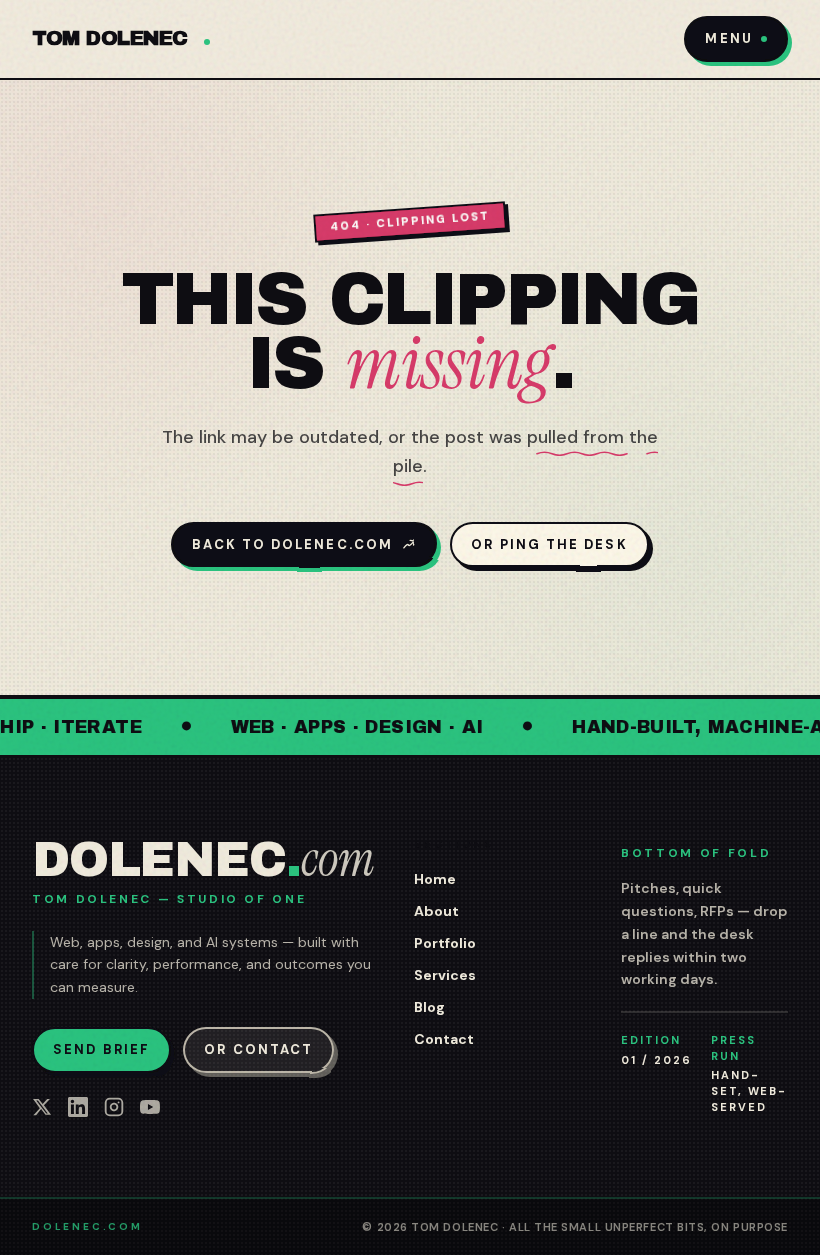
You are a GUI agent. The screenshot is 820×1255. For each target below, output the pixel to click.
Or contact (258, 1049)
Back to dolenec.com (292, 544)
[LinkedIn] (78, 1107)
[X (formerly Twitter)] (42, 1107)
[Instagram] (114, 1107)
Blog (429, 1007)
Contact (444, 1039)
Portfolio (445, 943)
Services (445, 975)
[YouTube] (150, 1107)
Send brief (101, 1049)
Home (435, 879)
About (436, 911)
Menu (728, 38)
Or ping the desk (549, 544)
